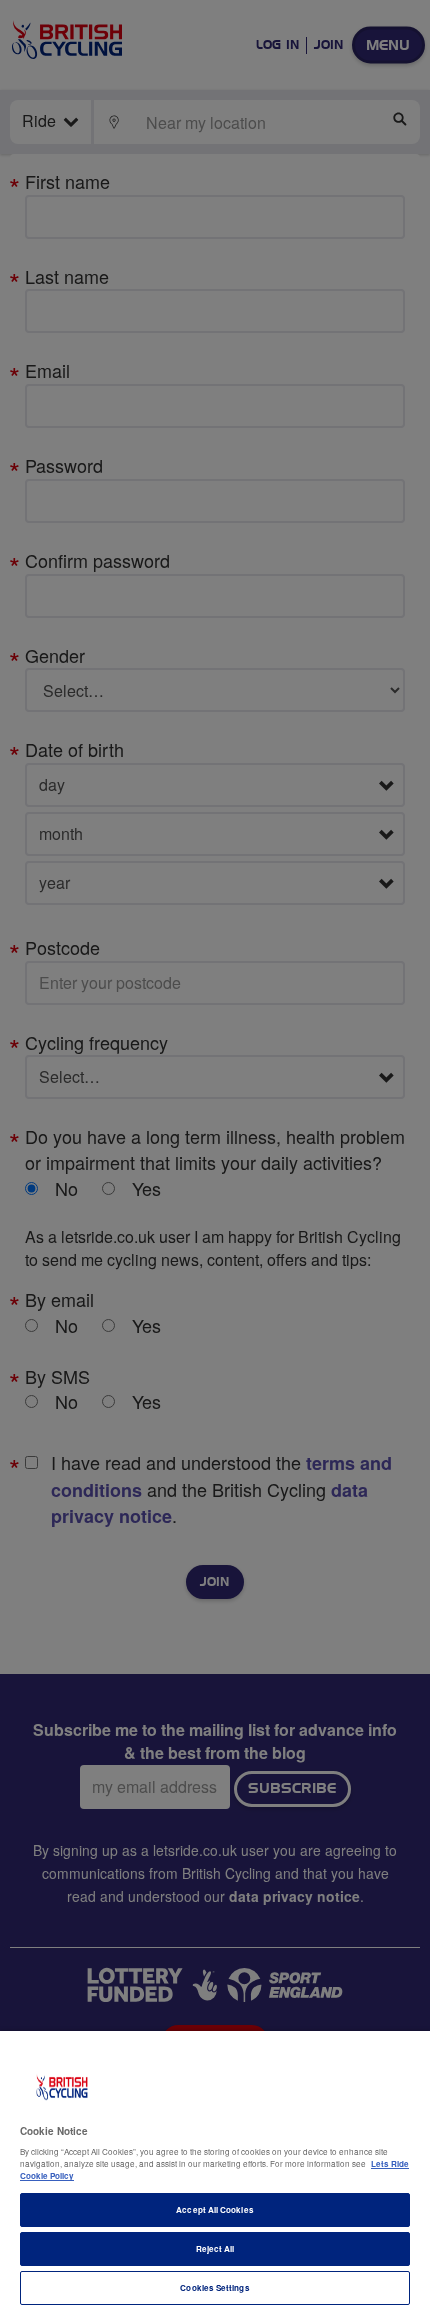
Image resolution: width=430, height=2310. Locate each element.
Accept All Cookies (214, 2209)
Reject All (215, 2248)
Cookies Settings (214, 2287)
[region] (215, 2170)
